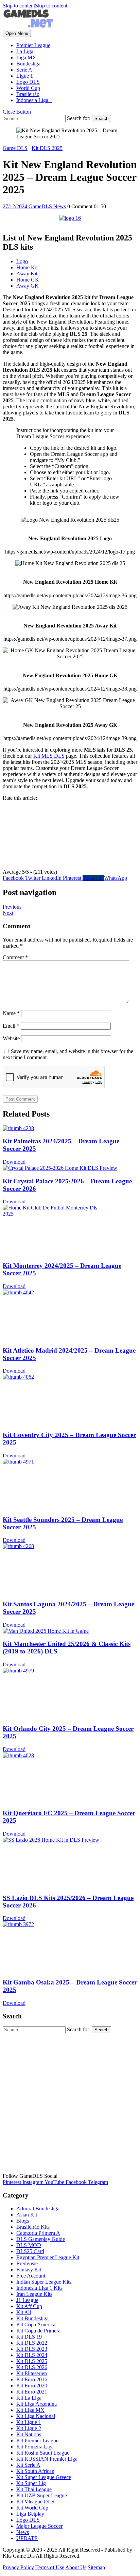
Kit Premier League (37, 2441)
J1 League (27, 2300)
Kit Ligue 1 (29, 2422)
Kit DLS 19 (29, 2337)
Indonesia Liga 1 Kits (39, 2288)
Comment (15, 957)
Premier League (33, 45)
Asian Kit (27, 2215)
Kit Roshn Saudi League (43, 2453)
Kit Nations (29, 2434)
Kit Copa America (36, 2325)
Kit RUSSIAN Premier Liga (47, 2459)
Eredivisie (27, 2263)
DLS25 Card (30, 2251)
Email (11, 1026)
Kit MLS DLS (49, 756)
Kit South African (35, 2471)
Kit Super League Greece (44, 2477)
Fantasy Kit (29, 2270)
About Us (76, 2567)
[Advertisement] (70, 2103)
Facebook (14, 878)
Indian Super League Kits (44, 2282)
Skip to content (35, 6)
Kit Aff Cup (29, 2306)
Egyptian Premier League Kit (48, 2257)
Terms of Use (50, 2567)
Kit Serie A (28, 2465)
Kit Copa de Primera (38, 2331)
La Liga (25, 51)
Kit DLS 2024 (32, 2355)
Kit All (24, 2312)
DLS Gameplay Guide (41, 2239)
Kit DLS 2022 (32, 2343)
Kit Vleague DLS (35, 2502)
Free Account (31, 2276)
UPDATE (27, 2538)
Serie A (24, 70)
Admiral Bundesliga (38, 2209)
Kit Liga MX (30, 2410)
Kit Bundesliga (32, 2318)
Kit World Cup (32, 2508)
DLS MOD (29, 2245)
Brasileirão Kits (33, 2227)
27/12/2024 (16, 206)
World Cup (28, 88)
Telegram (93, 878)
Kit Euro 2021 (32, 2392)
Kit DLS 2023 (32, 2349)
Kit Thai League (34, 2489)
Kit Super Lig (31, 2483)
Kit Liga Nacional (36, 2416)
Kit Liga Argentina (37, 2404)
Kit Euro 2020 (32, 2386)
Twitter (33, 878)
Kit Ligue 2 (29, 2428)
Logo (22, 261)
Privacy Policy (18, 2567)
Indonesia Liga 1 (34, 100)
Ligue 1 (25, 76)
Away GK (28, 286)
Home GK (28, 280)
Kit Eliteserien (32, 2373)
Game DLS (15, 148)
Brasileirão (28, 94)
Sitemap (96, 2567)
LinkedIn (52, 878)
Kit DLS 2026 (32, 2367)
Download (14, 1162)
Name (11, 1013)
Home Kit (27, 267)
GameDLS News (47, 206)
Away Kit (27, 274)
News (23, 2532)
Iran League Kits (34, 2294)
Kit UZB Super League (42, 2495)
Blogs (23, 2221)
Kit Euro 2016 (32, 2379)
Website (11, 1038)
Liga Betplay (30, 2514)
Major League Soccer (39, 2526)
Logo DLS (28, 82)
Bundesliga (28, 64)
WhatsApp (116, 878)
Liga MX (26, 57)
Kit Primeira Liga (35, 2447)
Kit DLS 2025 (47, 148)
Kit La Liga (29, 2398)
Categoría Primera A (38, 2233)
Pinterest (73, 878)
